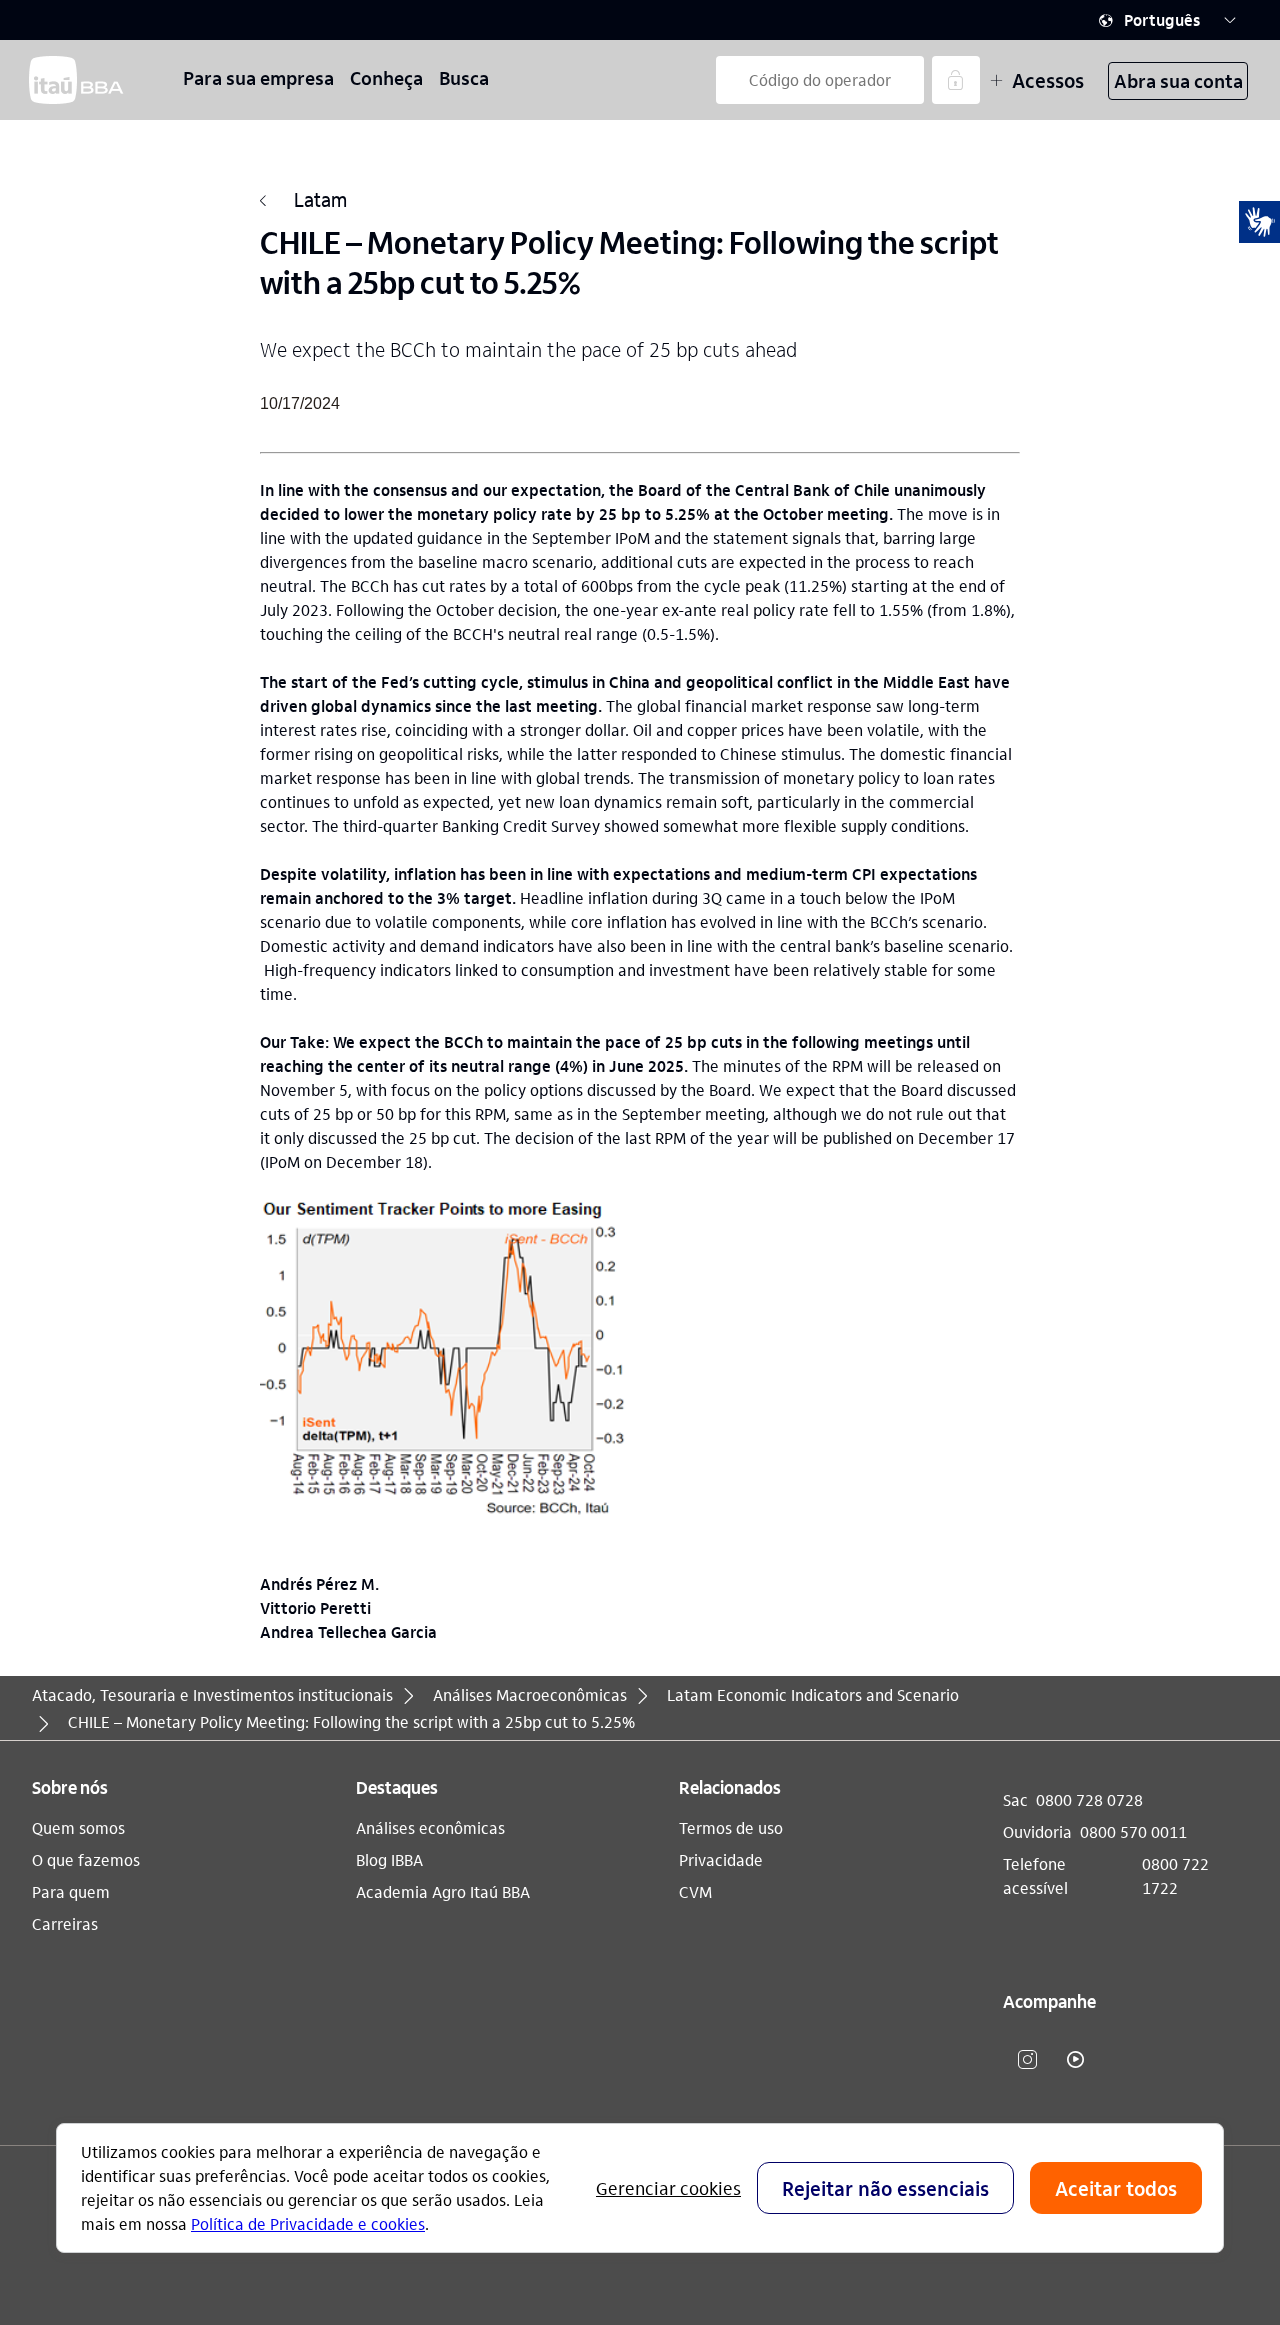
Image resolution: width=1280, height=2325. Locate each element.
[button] (1168, 20)
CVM (695, 1891)
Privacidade (721, 1859)
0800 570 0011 (1133, 1831)
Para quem (71, 1891)
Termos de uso (731, 1827)
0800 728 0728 (1089, 1799)
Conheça (386, 77)
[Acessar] (956, 80)
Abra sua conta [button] (1178, 80)
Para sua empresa (258, 77)
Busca (464, 77)
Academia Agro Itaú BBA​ (443, 1891)
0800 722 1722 (1175, 1875)
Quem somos (78, 1827)
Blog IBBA (389, 1859)
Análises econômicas (430, 1827)
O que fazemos (86, 1859)
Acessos (1048, 80)
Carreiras (65, 1923)
